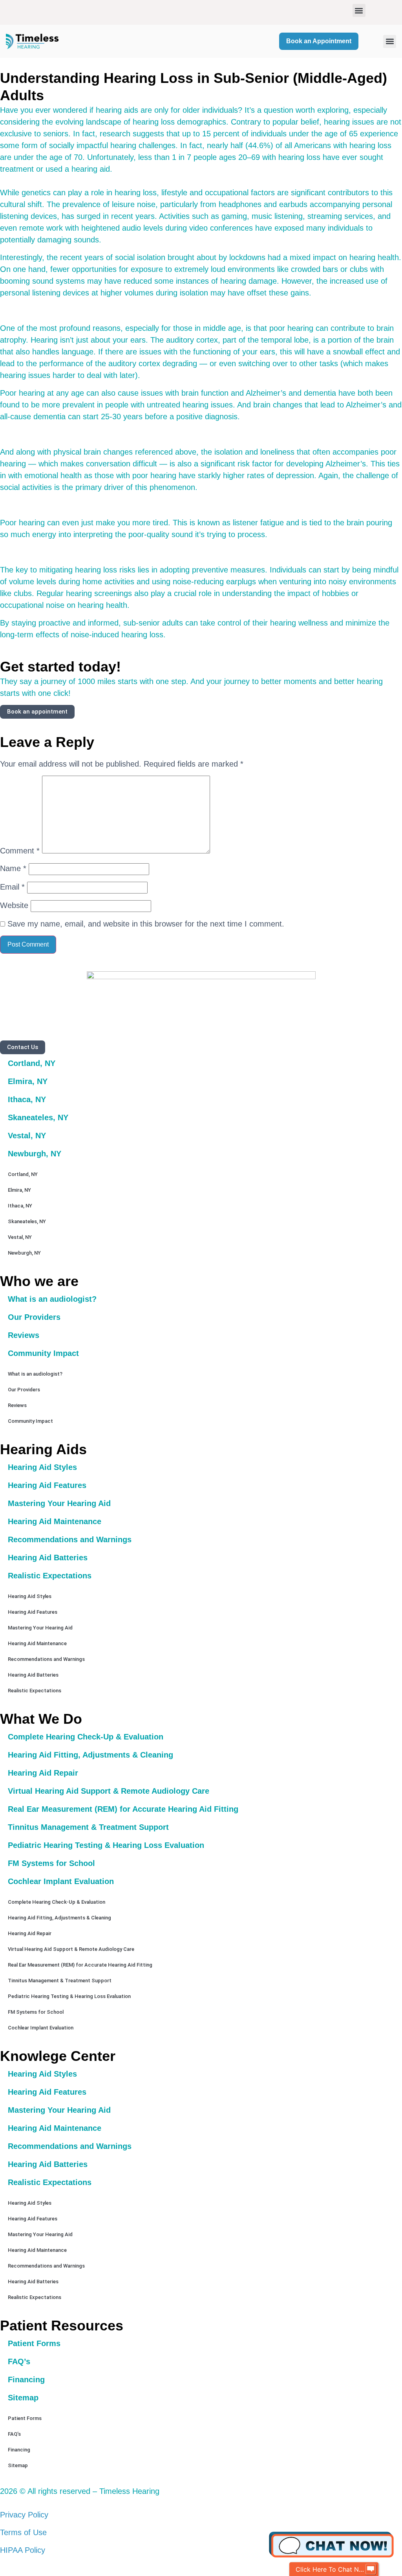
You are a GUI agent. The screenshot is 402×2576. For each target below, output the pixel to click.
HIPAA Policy (23, 2550)
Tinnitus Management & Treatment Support (88, 1827)
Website (14, 905)
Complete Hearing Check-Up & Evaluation (86, 1737)
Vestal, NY (27, 1136)
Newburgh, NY (35, 1154)
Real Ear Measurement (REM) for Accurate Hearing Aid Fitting (123, 1809)
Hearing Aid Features (47, 1485)
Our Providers (34, 1317)
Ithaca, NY (27, 1099)
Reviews (24, 1335)
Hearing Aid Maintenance (55, 1521)
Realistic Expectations (50, 1576)
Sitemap (23, 2398)
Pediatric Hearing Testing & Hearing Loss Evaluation (106, 1845)
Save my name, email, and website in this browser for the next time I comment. (146, 924)
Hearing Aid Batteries (48, 1558)
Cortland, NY (32, 1063)
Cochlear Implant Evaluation (61, 1881)
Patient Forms (34, 2343)
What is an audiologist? (52, 1299)
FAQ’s (19, 2361)
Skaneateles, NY (38, 1117)
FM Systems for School (51, 1863)
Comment (20, 851)
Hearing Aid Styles (42, 1467)
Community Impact (43, 1353)
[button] (359, 10)
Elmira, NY (28, 1081)
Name (13, 868)
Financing (26, 2380)
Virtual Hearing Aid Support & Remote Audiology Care (109, 1791)
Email (12, 887)
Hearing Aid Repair (43, 1773)
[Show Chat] (371, 2569)
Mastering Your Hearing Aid (59, 1503)
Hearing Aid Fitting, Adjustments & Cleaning (90, 1755)
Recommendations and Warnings (70, 1539)
